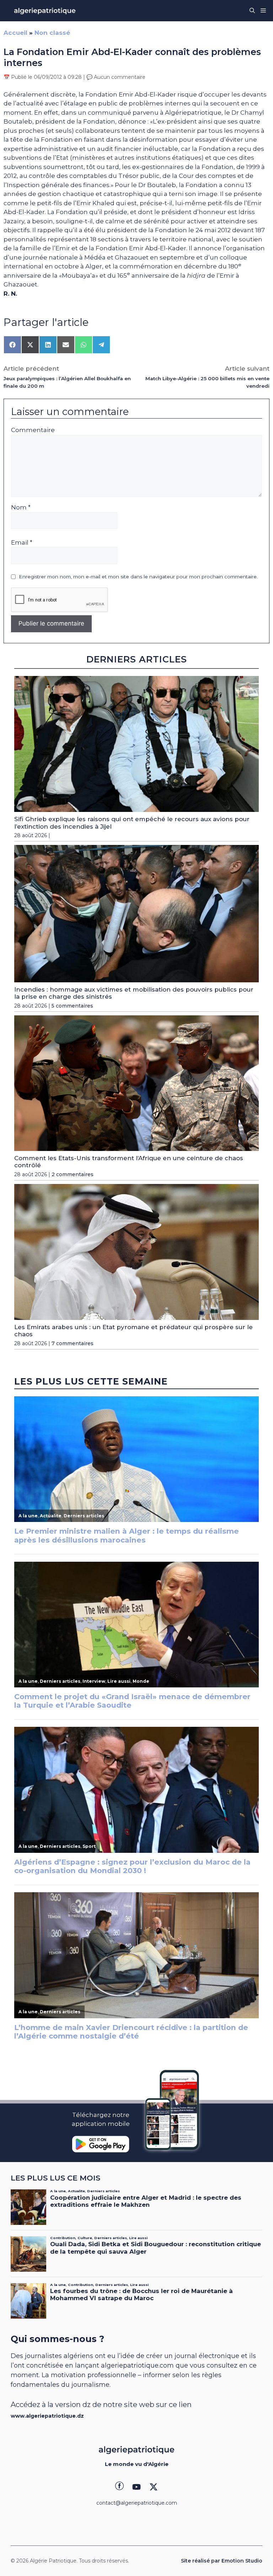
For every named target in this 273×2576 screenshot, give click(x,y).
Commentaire (33, 430)
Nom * (21, 507)
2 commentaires (73, 1174)
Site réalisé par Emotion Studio (222, 2561)
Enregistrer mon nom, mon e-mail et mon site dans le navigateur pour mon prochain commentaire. (138, 577)
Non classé (52, 33)
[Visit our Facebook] (119, 2487)
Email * (22, 542)
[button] (252, 11)
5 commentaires (72, 1006)
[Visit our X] (154, 2487)
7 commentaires (73, 1343)
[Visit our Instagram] (136, 2487)
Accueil (15, 33)
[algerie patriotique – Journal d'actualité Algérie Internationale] (45, 11)
